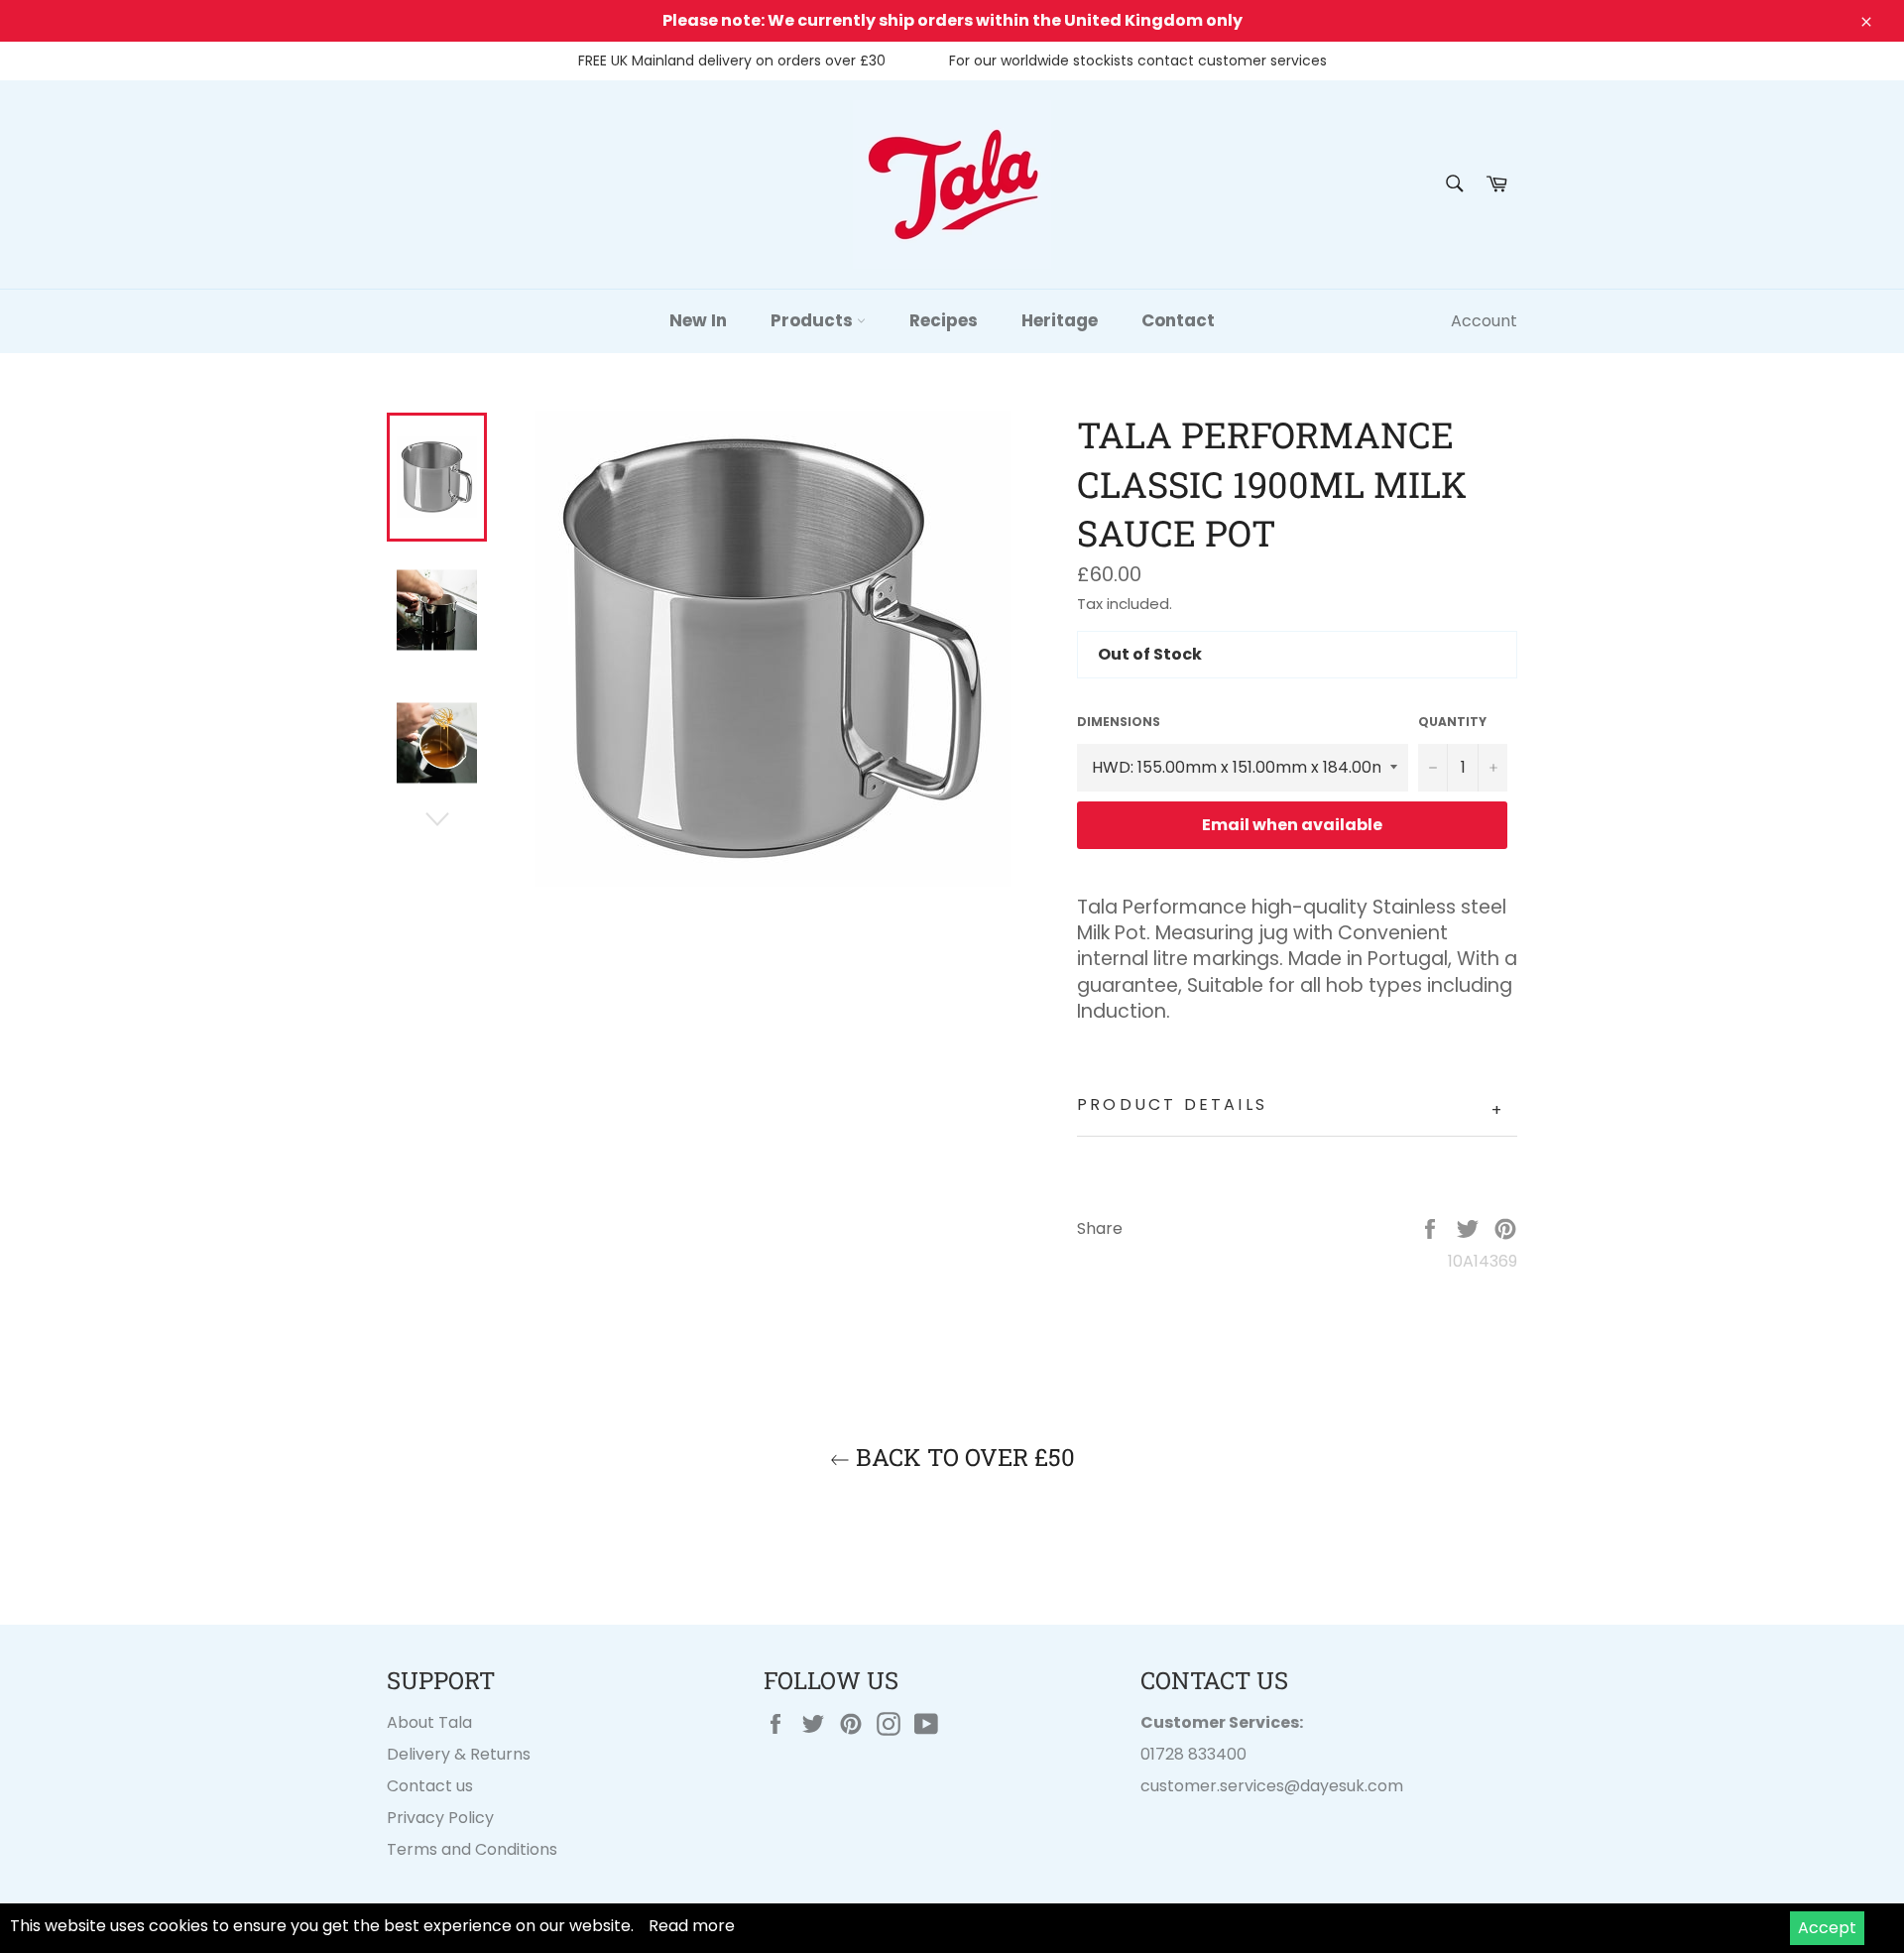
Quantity (1452, 722)
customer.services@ (1220, 1786)
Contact (1178, 320)
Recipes (944, 320)
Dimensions (1119, 722)
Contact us (430, 1786)
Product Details (1291, 1107)
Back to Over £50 (962, 1457)
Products (814, 320)
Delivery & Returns (459, 1754)
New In (698, 320)
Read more (692, 1926)
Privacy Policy (440, 1818)
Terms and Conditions (472, 1849)
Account (1484, 321)
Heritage (1060, 320)
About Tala (429, 1722)
